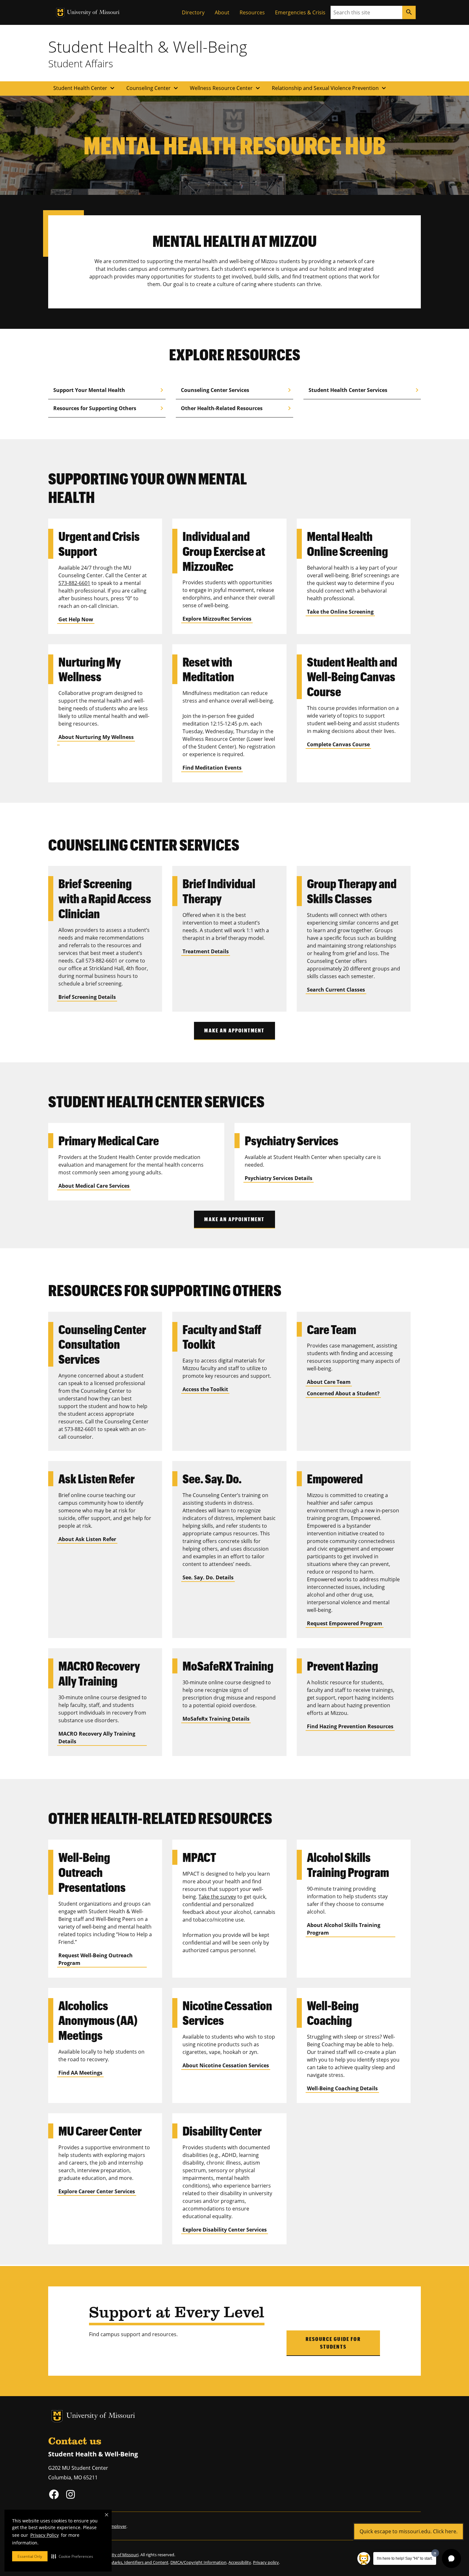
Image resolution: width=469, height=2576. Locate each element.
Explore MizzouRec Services (217, 619)
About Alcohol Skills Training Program (344, 1929)
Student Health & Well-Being (148, 47)
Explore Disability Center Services (225, 2230)
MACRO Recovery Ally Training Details (97, 1738)
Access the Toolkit (205, 1389)
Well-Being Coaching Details (342, 2088)
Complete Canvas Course (338, 744)
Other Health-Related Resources (237, 408)
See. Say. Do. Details (208, 1577)
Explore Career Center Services (97, 2191)
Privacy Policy (45, 2535)
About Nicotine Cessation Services (226, 2065)
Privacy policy (266, 2562)
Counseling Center (153, 88)
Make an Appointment (234, 1030)
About (222, 12)
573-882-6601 (74, 583)
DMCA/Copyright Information (198, 2562)
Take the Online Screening (340, 612)
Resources (252, 12)
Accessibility (240, 2562)
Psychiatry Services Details (279, 1178)
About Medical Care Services (94, 1186)
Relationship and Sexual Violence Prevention (330, 88)
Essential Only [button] (30, 2556)
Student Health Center (85, 88)
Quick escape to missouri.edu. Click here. (409, 2531)
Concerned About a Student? (343, 1393)
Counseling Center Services (237, 390)
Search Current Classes (336, 990)
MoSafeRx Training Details (216, 1719)
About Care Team (329, 1382)
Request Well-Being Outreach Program (96, 1959)
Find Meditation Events (212, 768)
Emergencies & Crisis (300, 12)
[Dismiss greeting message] (435, 2553)
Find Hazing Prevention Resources (350, 1726)
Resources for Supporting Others (109, 408)
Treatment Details (206, 951)
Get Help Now (76, 619)
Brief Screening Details (87, 997)
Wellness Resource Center (226, 88)
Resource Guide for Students (333, 2343)
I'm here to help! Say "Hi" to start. (405, 2558)
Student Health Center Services (365, 390)
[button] (72, 2556)
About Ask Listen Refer (87, 1539)
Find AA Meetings (80, 2073)
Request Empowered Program (345, 1623)
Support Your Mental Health (109, 390)
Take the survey (217, 1897)
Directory (193, 12)
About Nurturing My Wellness (96, 737)
